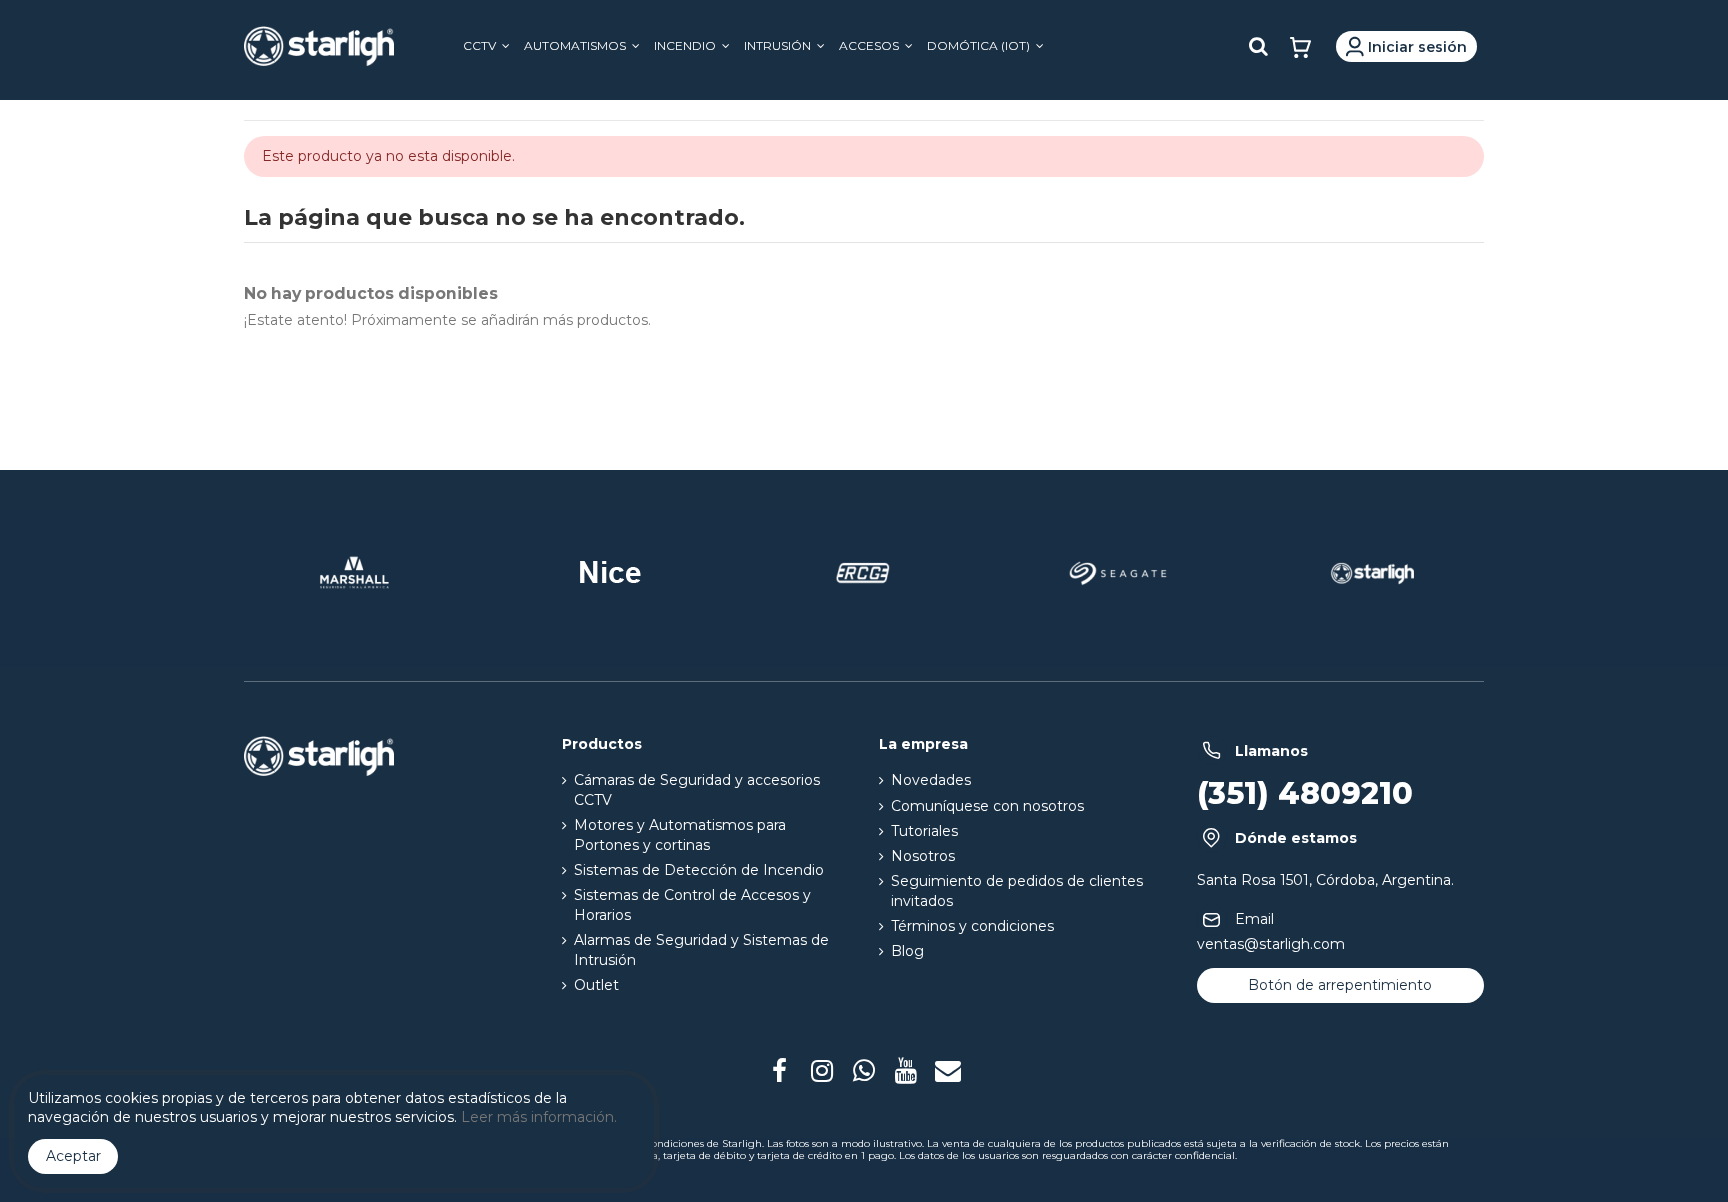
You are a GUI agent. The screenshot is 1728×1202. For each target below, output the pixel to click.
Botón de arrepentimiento (1340, 985)
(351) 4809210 (1305, 793)
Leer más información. (539, 1117)
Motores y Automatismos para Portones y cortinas (680, 835)
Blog (907, 951)
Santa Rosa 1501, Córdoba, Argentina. (1325, 880)
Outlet (596, 985)
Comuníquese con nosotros (987, 806)
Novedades (931, 780)
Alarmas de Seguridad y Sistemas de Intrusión (701, 950)
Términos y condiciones (972, 926)
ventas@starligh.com (1271, 944)
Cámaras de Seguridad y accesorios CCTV (697, 790)
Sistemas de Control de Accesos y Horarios (692, 905)
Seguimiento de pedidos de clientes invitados (1017, 891)
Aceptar (73, 1156)
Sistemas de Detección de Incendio (699, 870)
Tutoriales (924, 831)
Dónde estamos (1296, 838)
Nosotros (923, 856)
